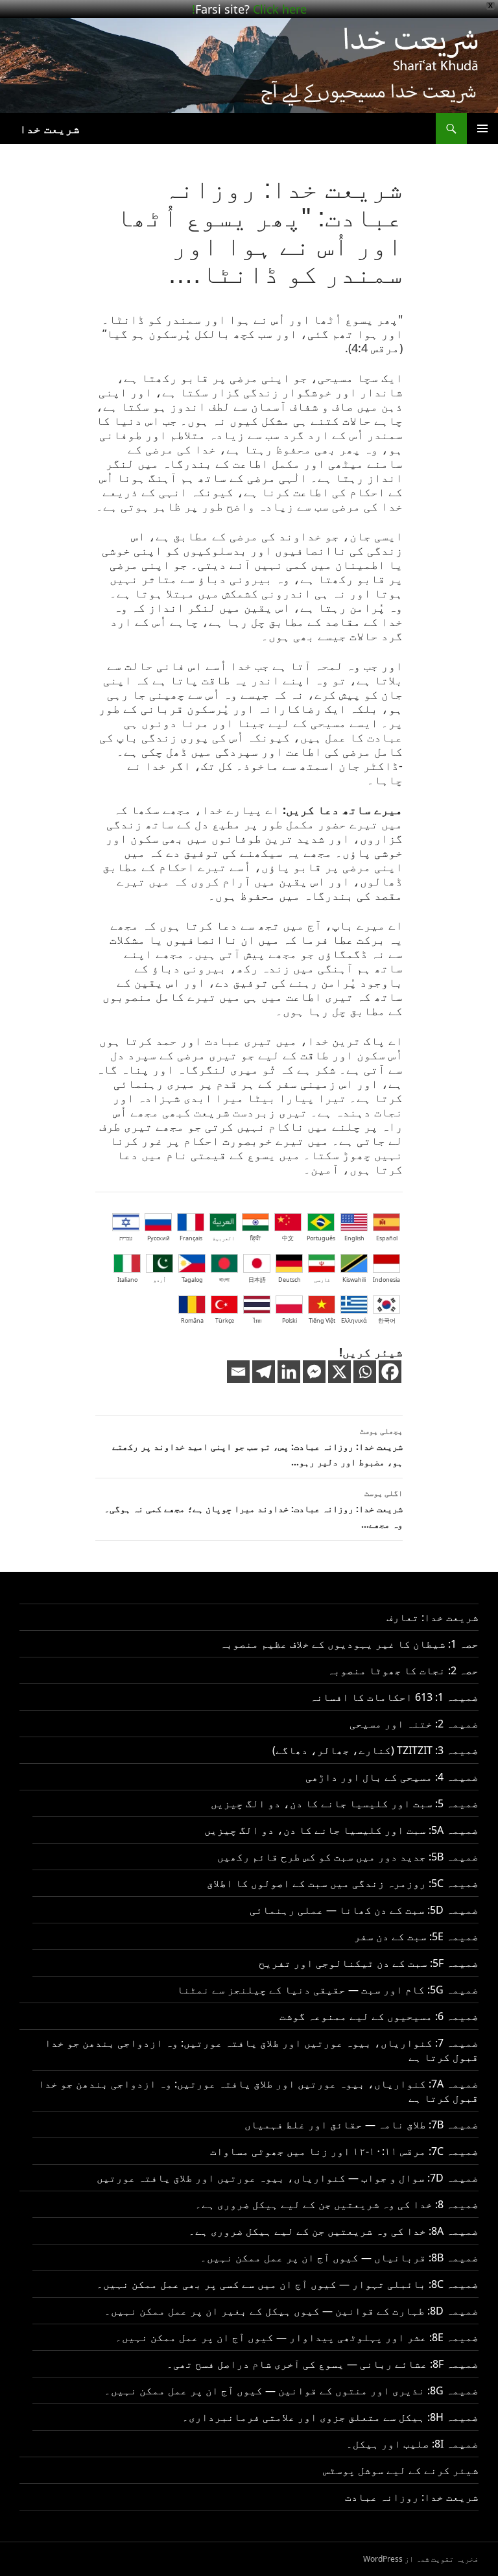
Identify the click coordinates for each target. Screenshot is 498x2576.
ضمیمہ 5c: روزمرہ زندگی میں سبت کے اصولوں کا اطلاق (343, 1883)
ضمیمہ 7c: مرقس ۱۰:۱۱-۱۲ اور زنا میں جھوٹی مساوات (344, 2151)
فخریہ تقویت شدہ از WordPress (421, 2559)
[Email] (238, 1372)
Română (192, 1320)
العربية (223, 1238)
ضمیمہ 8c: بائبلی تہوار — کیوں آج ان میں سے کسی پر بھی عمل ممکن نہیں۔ (288, 2284)
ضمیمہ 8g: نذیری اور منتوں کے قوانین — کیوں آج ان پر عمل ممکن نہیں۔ (291, 2390)
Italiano (127, 1280)
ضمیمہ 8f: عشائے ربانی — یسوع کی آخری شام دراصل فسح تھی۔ (323, 2364)
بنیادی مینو (482, 128)
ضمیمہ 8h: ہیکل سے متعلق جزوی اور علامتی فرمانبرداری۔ (330, 2417)
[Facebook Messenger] (314, 1372)
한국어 (387, 1320)
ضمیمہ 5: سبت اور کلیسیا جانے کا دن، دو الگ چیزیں (345, 1803)
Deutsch (290, 1280)
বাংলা (224, 1280)
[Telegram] (264, 1372)
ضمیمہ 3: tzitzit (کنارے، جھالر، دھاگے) (375, 1750)
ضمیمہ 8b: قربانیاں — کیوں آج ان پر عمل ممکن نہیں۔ (339, 2257)
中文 (288, 1238)
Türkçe (225, 1320)
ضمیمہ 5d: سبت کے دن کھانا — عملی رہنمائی (364, 1910)
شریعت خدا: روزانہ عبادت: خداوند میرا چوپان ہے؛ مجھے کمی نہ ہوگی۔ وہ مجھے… (254, 1509)
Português (321, 1238)
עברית (126, 1238)
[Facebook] (390, 1372)
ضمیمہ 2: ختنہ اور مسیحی (414, 1724)
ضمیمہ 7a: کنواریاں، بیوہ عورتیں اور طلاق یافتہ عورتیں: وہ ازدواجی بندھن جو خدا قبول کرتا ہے (258, 2091)
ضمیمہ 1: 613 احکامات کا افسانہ (394, 1697)
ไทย (257, 1320)
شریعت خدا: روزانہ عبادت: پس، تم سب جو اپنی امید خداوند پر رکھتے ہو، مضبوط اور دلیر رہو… (257, 1447)
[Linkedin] (289, 1372)
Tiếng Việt (322, 1320)
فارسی (322, 1280)
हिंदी (255, 1238)
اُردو (160, 1280)
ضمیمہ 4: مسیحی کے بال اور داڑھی (392, 1777)
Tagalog (192, 1280)
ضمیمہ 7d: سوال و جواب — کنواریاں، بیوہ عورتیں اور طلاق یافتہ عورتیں (288, 2178)
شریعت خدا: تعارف (433, 1617)
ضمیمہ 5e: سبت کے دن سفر (416, 1936)
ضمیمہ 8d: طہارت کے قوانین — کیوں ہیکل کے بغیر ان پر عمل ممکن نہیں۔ (291, 2311)
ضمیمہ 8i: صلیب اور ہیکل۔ (412, 2444)
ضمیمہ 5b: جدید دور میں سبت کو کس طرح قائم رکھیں (348, 1857)
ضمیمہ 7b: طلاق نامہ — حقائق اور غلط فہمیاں (362, 2125)
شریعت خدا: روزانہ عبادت (412, 2497)
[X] (339, 1372)
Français (191, 1238)
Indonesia (386, 1280)
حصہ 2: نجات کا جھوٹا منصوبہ (403, 1670)
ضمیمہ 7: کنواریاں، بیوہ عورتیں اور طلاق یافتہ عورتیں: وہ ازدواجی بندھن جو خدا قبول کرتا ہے (262, 2050)
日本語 (257, 1280)
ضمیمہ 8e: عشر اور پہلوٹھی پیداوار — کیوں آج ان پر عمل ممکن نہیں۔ (297, 2337)
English (354, 1238)
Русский (159, 1238)
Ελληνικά (354, 1320)
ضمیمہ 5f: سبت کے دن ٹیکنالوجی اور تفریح (369, 1963)
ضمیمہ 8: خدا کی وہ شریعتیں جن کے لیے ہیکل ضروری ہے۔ (337, 2204)
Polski (290, 1320)
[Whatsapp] (365, 1372)
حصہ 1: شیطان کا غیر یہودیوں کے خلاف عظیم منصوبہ (349, 1644)
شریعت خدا (50, 128)
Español (387, 1238)
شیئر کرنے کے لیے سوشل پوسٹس (401, 2470)
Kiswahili (354, 1280)
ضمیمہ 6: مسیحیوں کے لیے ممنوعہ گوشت (379, 2016)
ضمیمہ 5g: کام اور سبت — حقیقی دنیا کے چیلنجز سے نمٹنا (328, 1990)
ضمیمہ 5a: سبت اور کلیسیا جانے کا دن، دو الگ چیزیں (341, 1830)
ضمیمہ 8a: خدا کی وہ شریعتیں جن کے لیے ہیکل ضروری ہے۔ (334, 2231)
